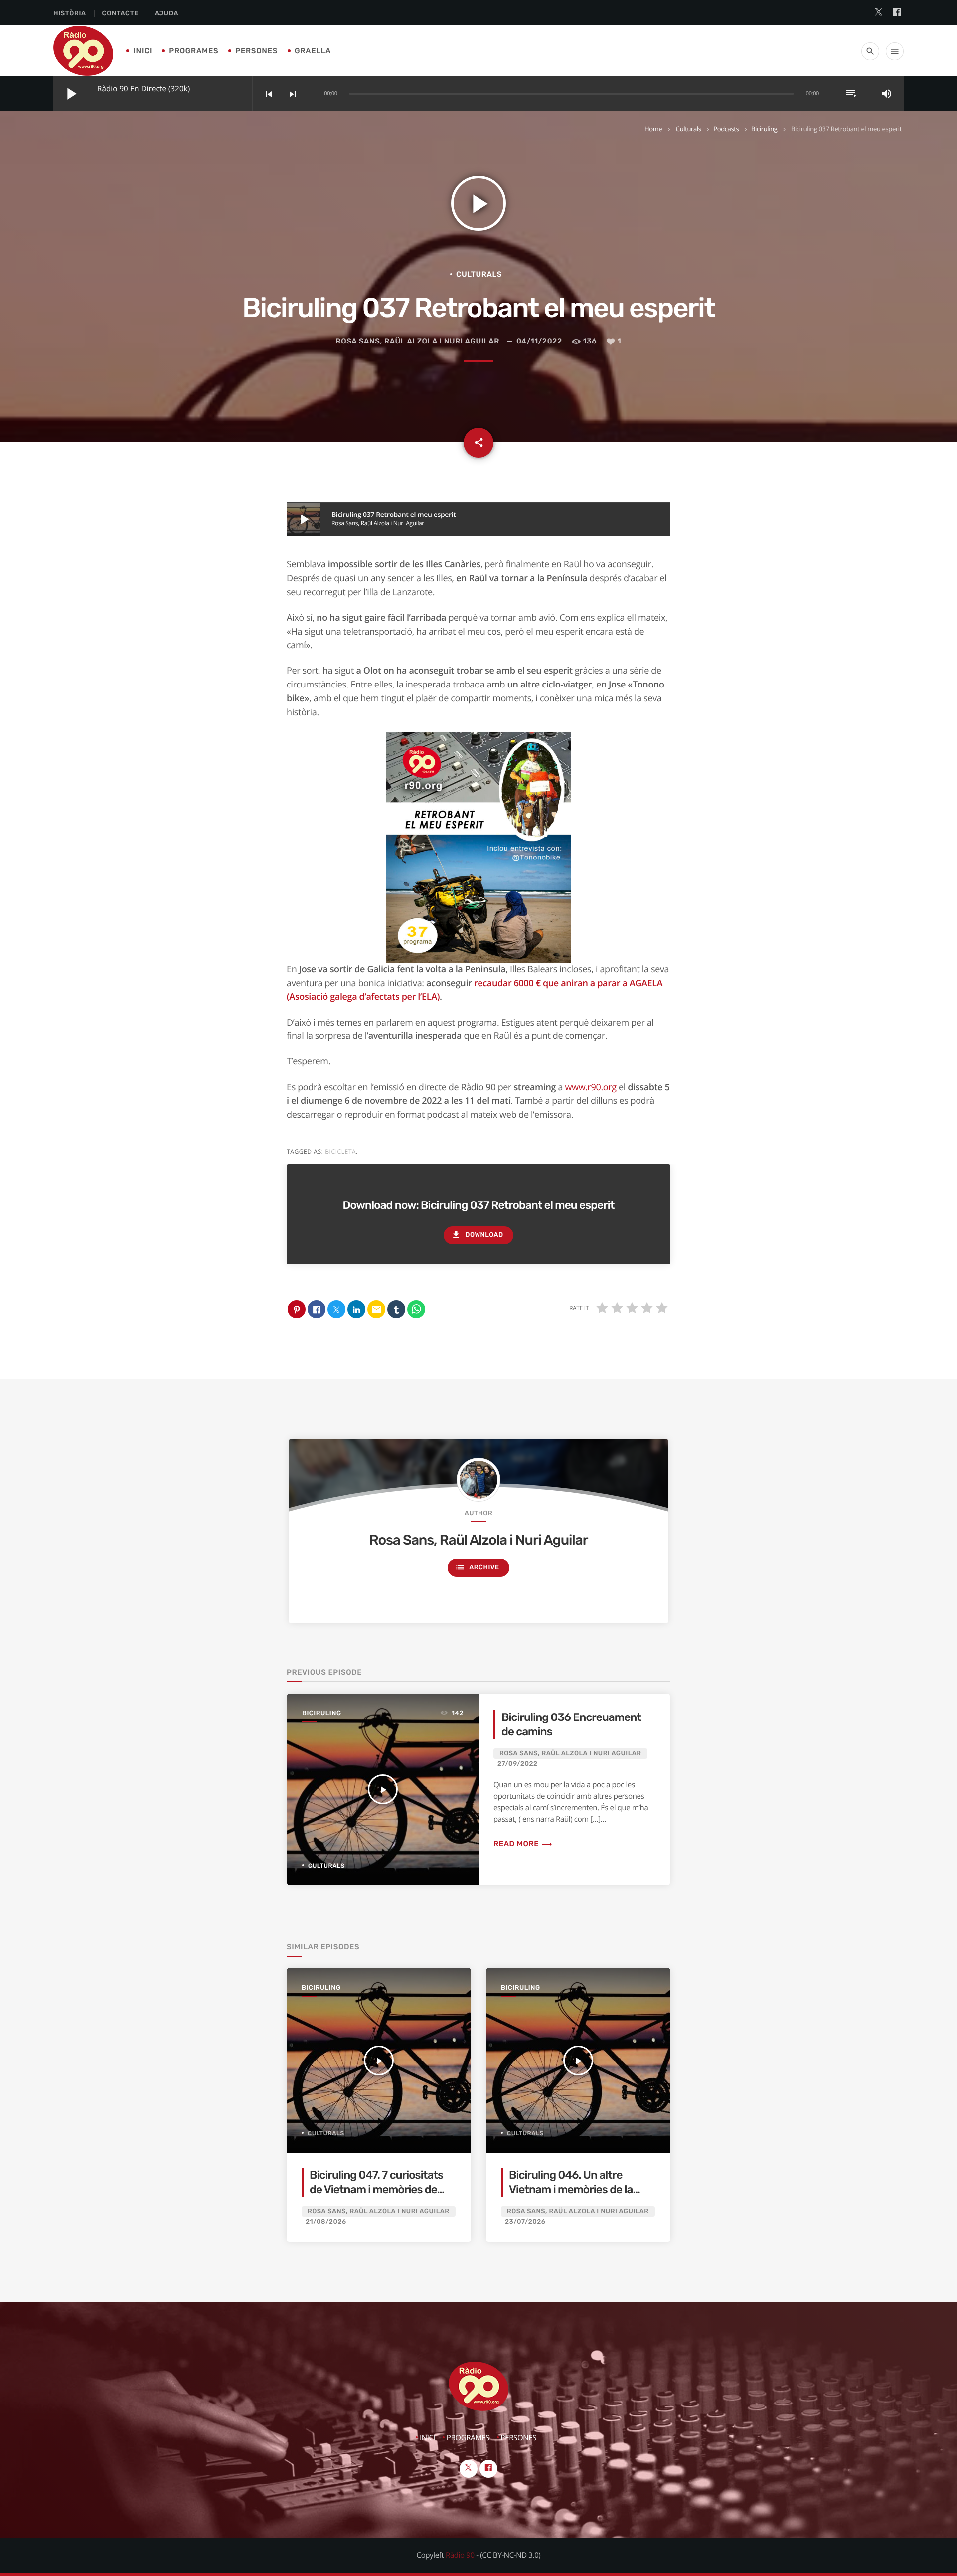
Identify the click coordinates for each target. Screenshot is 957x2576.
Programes (194, 51)
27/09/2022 (518, 1764)
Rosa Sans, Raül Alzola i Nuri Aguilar (418, 341)
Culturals (689, 129)
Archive (477, 1567)
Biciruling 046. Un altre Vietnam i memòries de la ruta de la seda (571, 2190)
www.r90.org (590, 1087)
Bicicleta (340, 1151)
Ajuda (166, 14)
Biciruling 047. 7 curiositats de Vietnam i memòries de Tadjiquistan (376, 2190)
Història (70, 14)
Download (477, 1235)
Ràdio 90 (460, 2555)
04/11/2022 (539, 341)
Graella (313, 51)
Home (653, 129)
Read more (523, 1844)
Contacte (120, 14)
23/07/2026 (525, 2222)
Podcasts (726, 129)
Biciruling (764, 129)
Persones (256, 51)
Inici (143, 51)
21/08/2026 (326, 2222)
